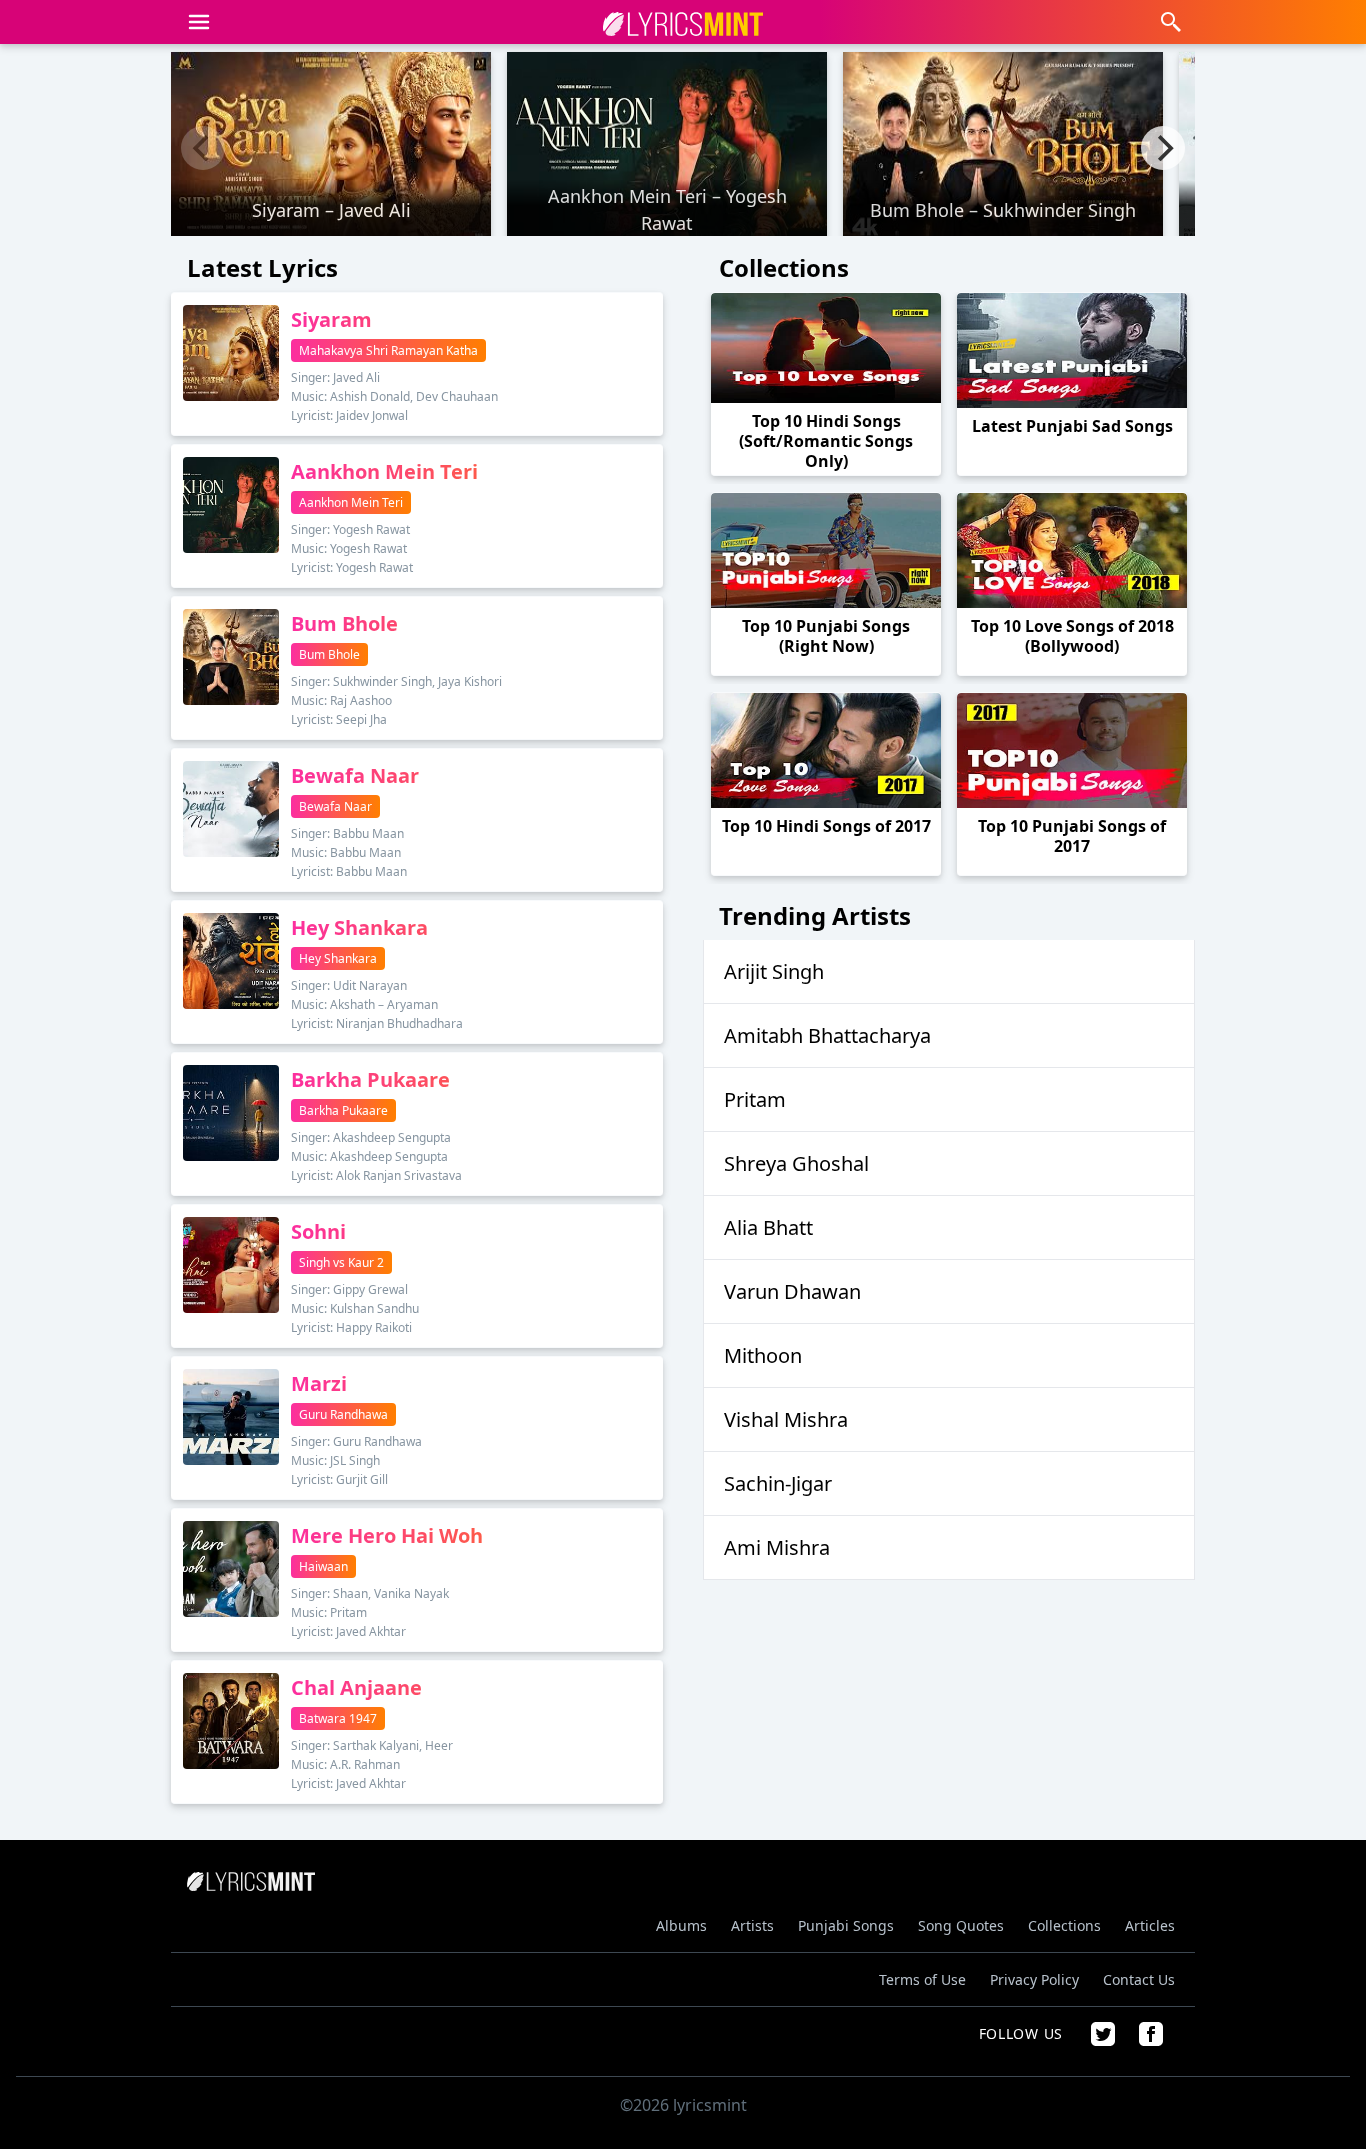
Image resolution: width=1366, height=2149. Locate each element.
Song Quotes (961, 1925)
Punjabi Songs (846, 1925)
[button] (199, 22)
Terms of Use (922, 1979)
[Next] (1163, 148)
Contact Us (1139, 1979)
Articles (1150, 1925)
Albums (681, 1925)
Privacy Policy (1034, 1979)
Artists (752, 1925)
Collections (1064, 1925)
